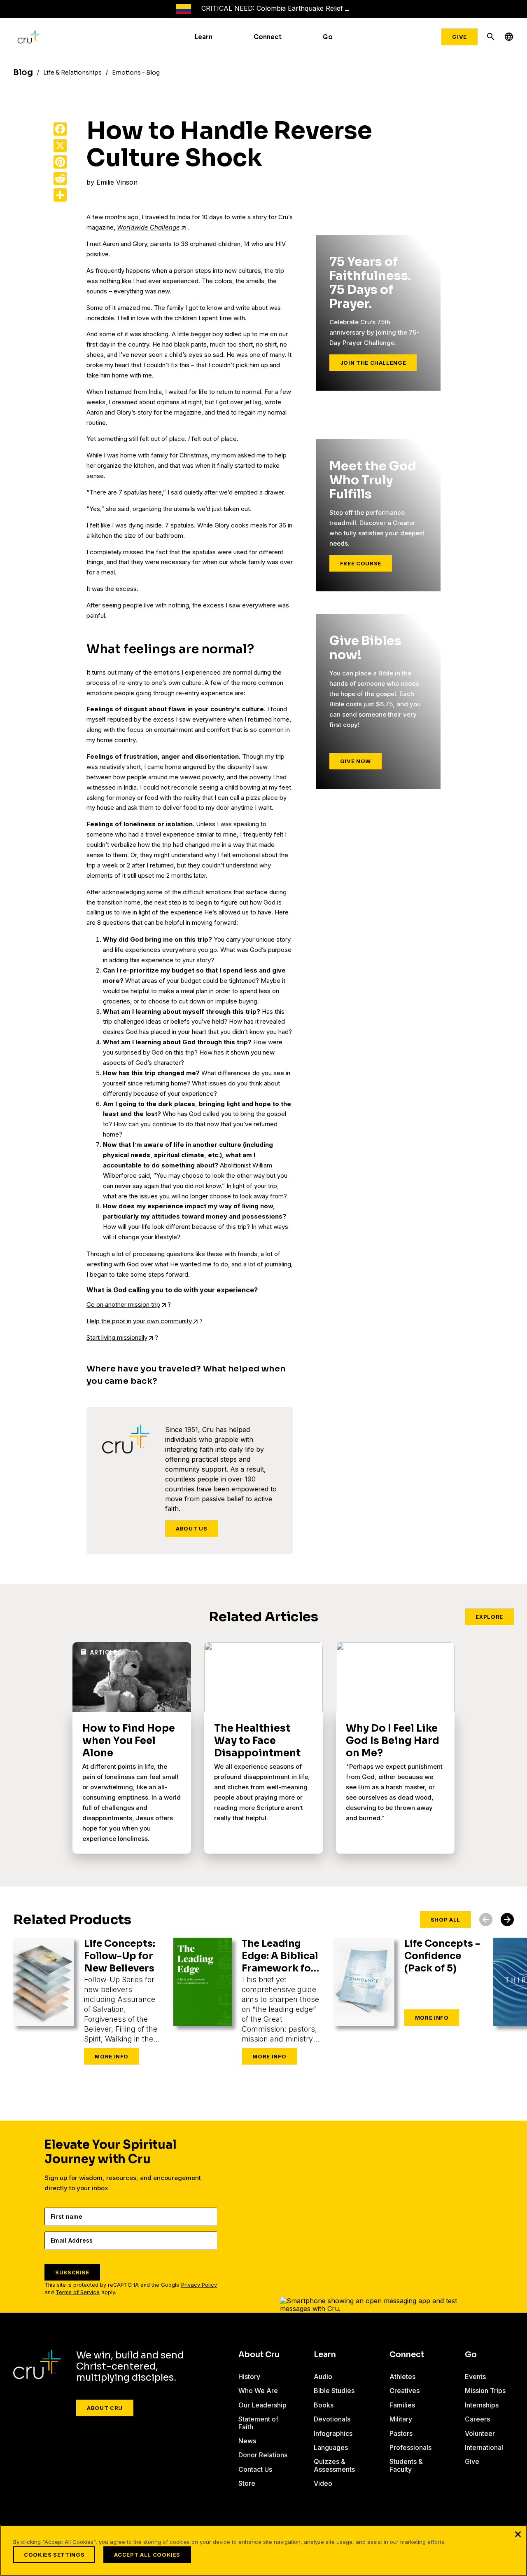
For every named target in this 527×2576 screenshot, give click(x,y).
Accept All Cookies (147, 2555)
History (249, 2377)
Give (459, 37)
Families (402, 2405)
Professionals (410, 2447)
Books (324, 2405)
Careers (477, 2419)
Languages (331, 2447)
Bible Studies (334, 2391)
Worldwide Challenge (148, 227)
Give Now (356, 761)
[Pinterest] (60, 162)
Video (323, 2483)
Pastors (401, 2433)
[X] (60, 145)
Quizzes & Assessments (334, 2465)
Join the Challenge (373, 363)
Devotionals (332, 2419)
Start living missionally (117, 1337)
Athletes (402, 2377)
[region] (263, 2550)
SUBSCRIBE (72, 2272)
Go (328, 37)
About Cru (105, 2408)
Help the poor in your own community (139, 1321)
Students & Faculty (406, 2465)
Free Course (361, 563)
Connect (268, 37)
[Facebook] (60, 129)
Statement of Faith (258, 2423)
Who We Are (258, 2391)
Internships (482, 2405)
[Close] (518, 2534)
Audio (323, 2377)
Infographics (333, 2433)
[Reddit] (60, 178)
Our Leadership (262, 2405)
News (247, 2441)
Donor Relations (263, 2455)
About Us (191, 1528)
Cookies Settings (54, 2555)
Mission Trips (485, 2391)
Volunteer (480, 2433)
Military (401, 2419)
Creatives (405, 2391)
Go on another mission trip (123, 1304)
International (484, 2447)
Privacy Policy (199, 2285)
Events (475, 2377)
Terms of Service (78, 2292)
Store (247, 2483)
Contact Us (255, 2469)
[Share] (60, 195)
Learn (204, 37)
